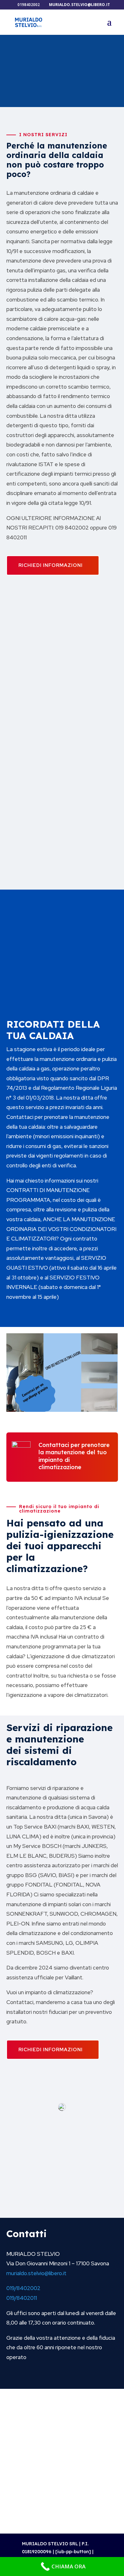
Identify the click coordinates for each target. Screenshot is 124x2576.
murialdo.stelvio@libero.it (36, 2273)
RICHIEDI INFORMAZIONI (51, 565)
